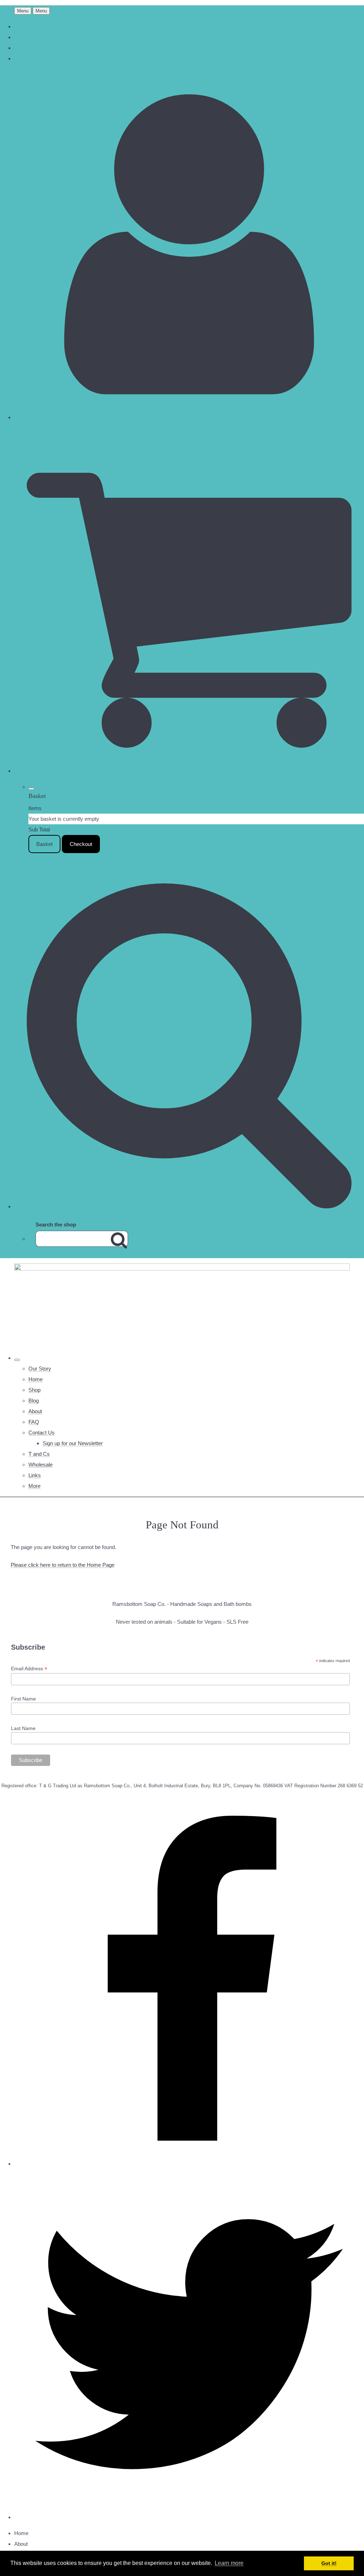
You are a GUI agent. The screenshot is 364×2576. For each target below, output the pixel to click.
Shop (34, 1390)
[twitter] (189, 2517)
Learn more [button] (229, 2563)
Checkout (81, 844)
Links (35, 1475)
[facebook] (189, 2164)
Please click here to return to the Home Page (63, 1565)
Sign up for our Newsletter (73, 1443)
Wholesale (41, 1465)
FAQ (34, 1422)
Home (36, 1379)
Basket (44, 844)
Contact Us (42, 1433)
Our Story (40, 1369)
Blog (34, 1401)
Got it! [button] (329, 2563)
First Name (23, 1699)
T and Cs (39, 1454)
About (35, 1411)
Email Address (29, 1669)
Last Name (23, 1728)
